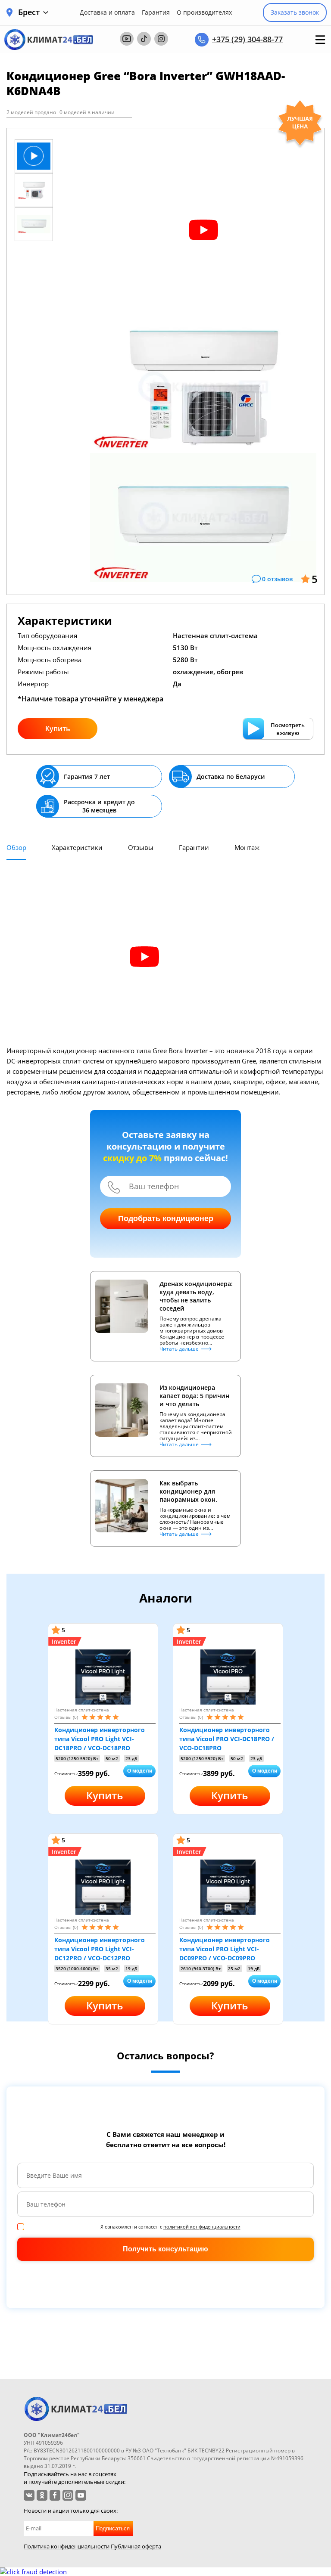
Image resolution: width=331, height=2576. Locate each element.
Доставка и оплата (107, 12)
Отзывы (141, 847)
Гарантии (194, 847)
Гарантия (156, 12)
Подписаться (113, 2528)
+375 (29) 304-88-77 (247, 39)
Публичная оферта (136, 2546)
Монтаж (247, 847)
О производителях (204, 12)
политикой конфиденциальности (202, 2227)
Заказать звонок (295, 12)
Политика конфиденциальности (67, 2546)
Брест (29, 12)
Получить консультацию (165, 2249)
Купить (58, 728)
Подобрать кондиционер (166, 1218)
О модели (140, 1771)
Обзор (16, 847)
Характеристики (77, 847)
